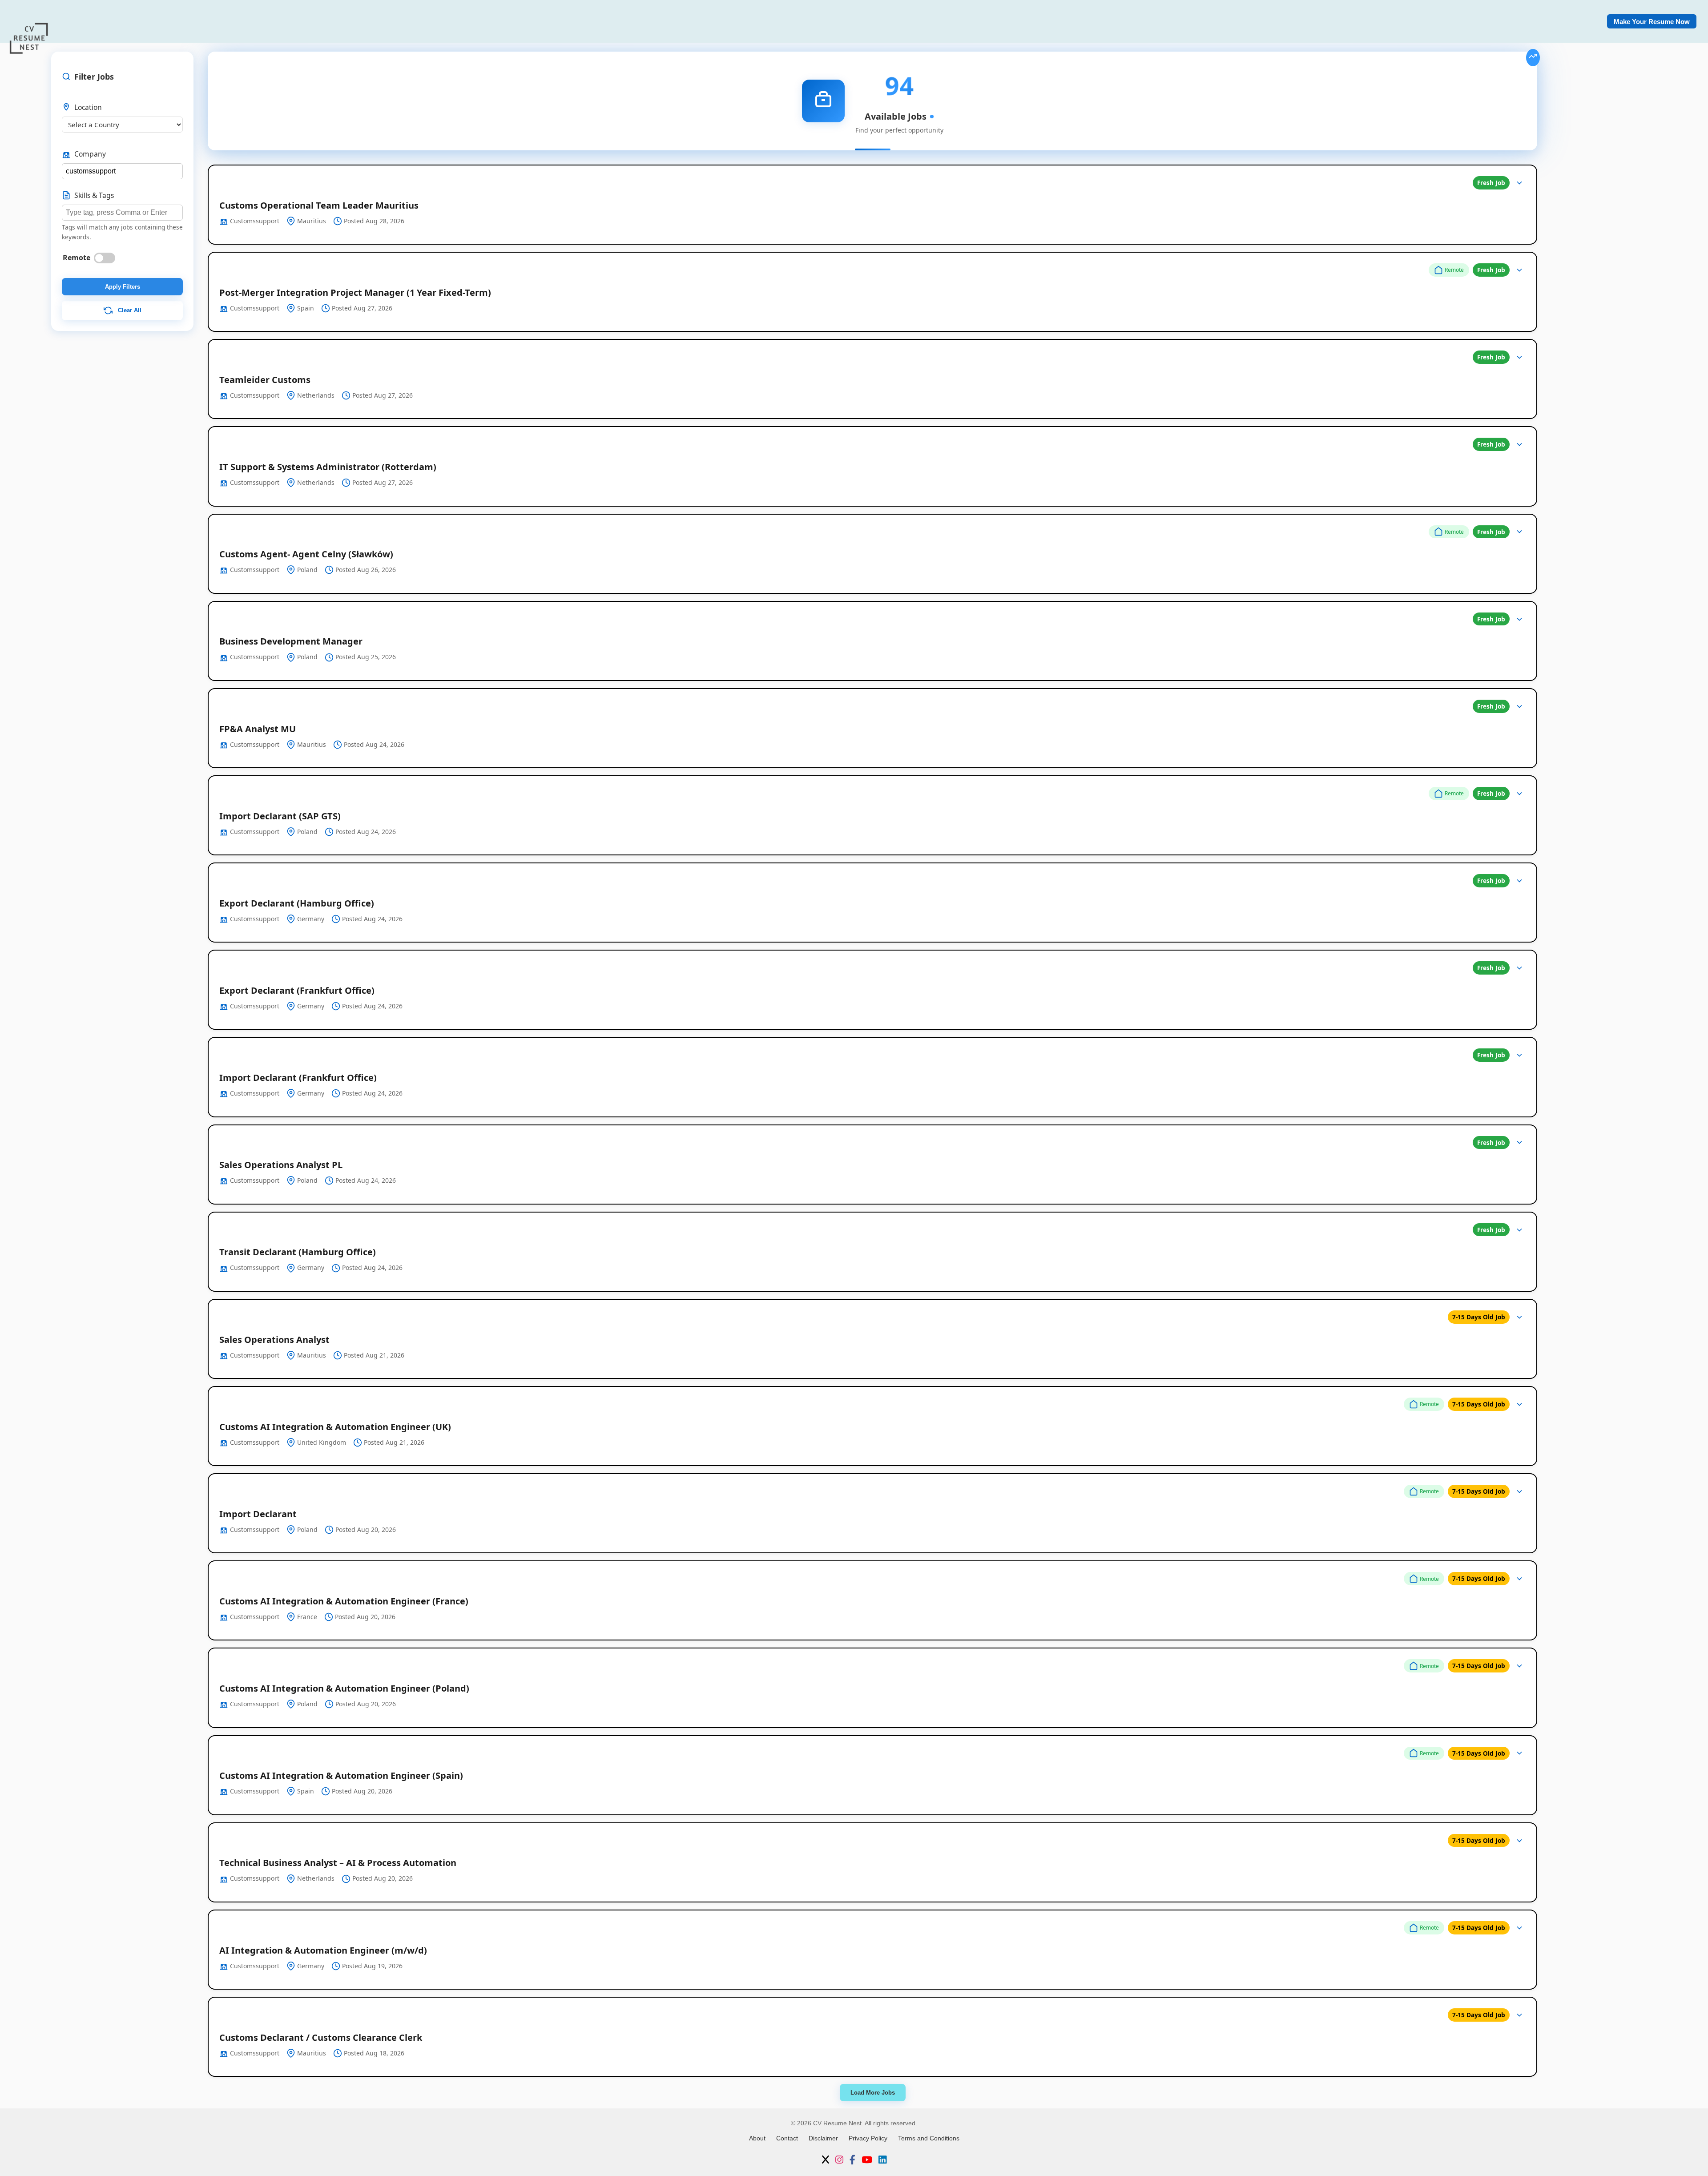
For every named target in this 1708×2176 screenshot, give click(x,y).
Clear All (129, 310)
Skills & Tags (94, 195)
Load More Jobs (873, 2093)
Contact (787, 2138)
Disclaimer (823, 2138)
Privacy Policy (868, 2138)
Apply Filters (123, 287)
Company (90, 154)
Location (88, 107)
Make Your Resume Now (1652, 22)
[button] (872, 205)
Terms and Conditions (929, 2138)
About (757, 2138)
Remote (77, 258)
